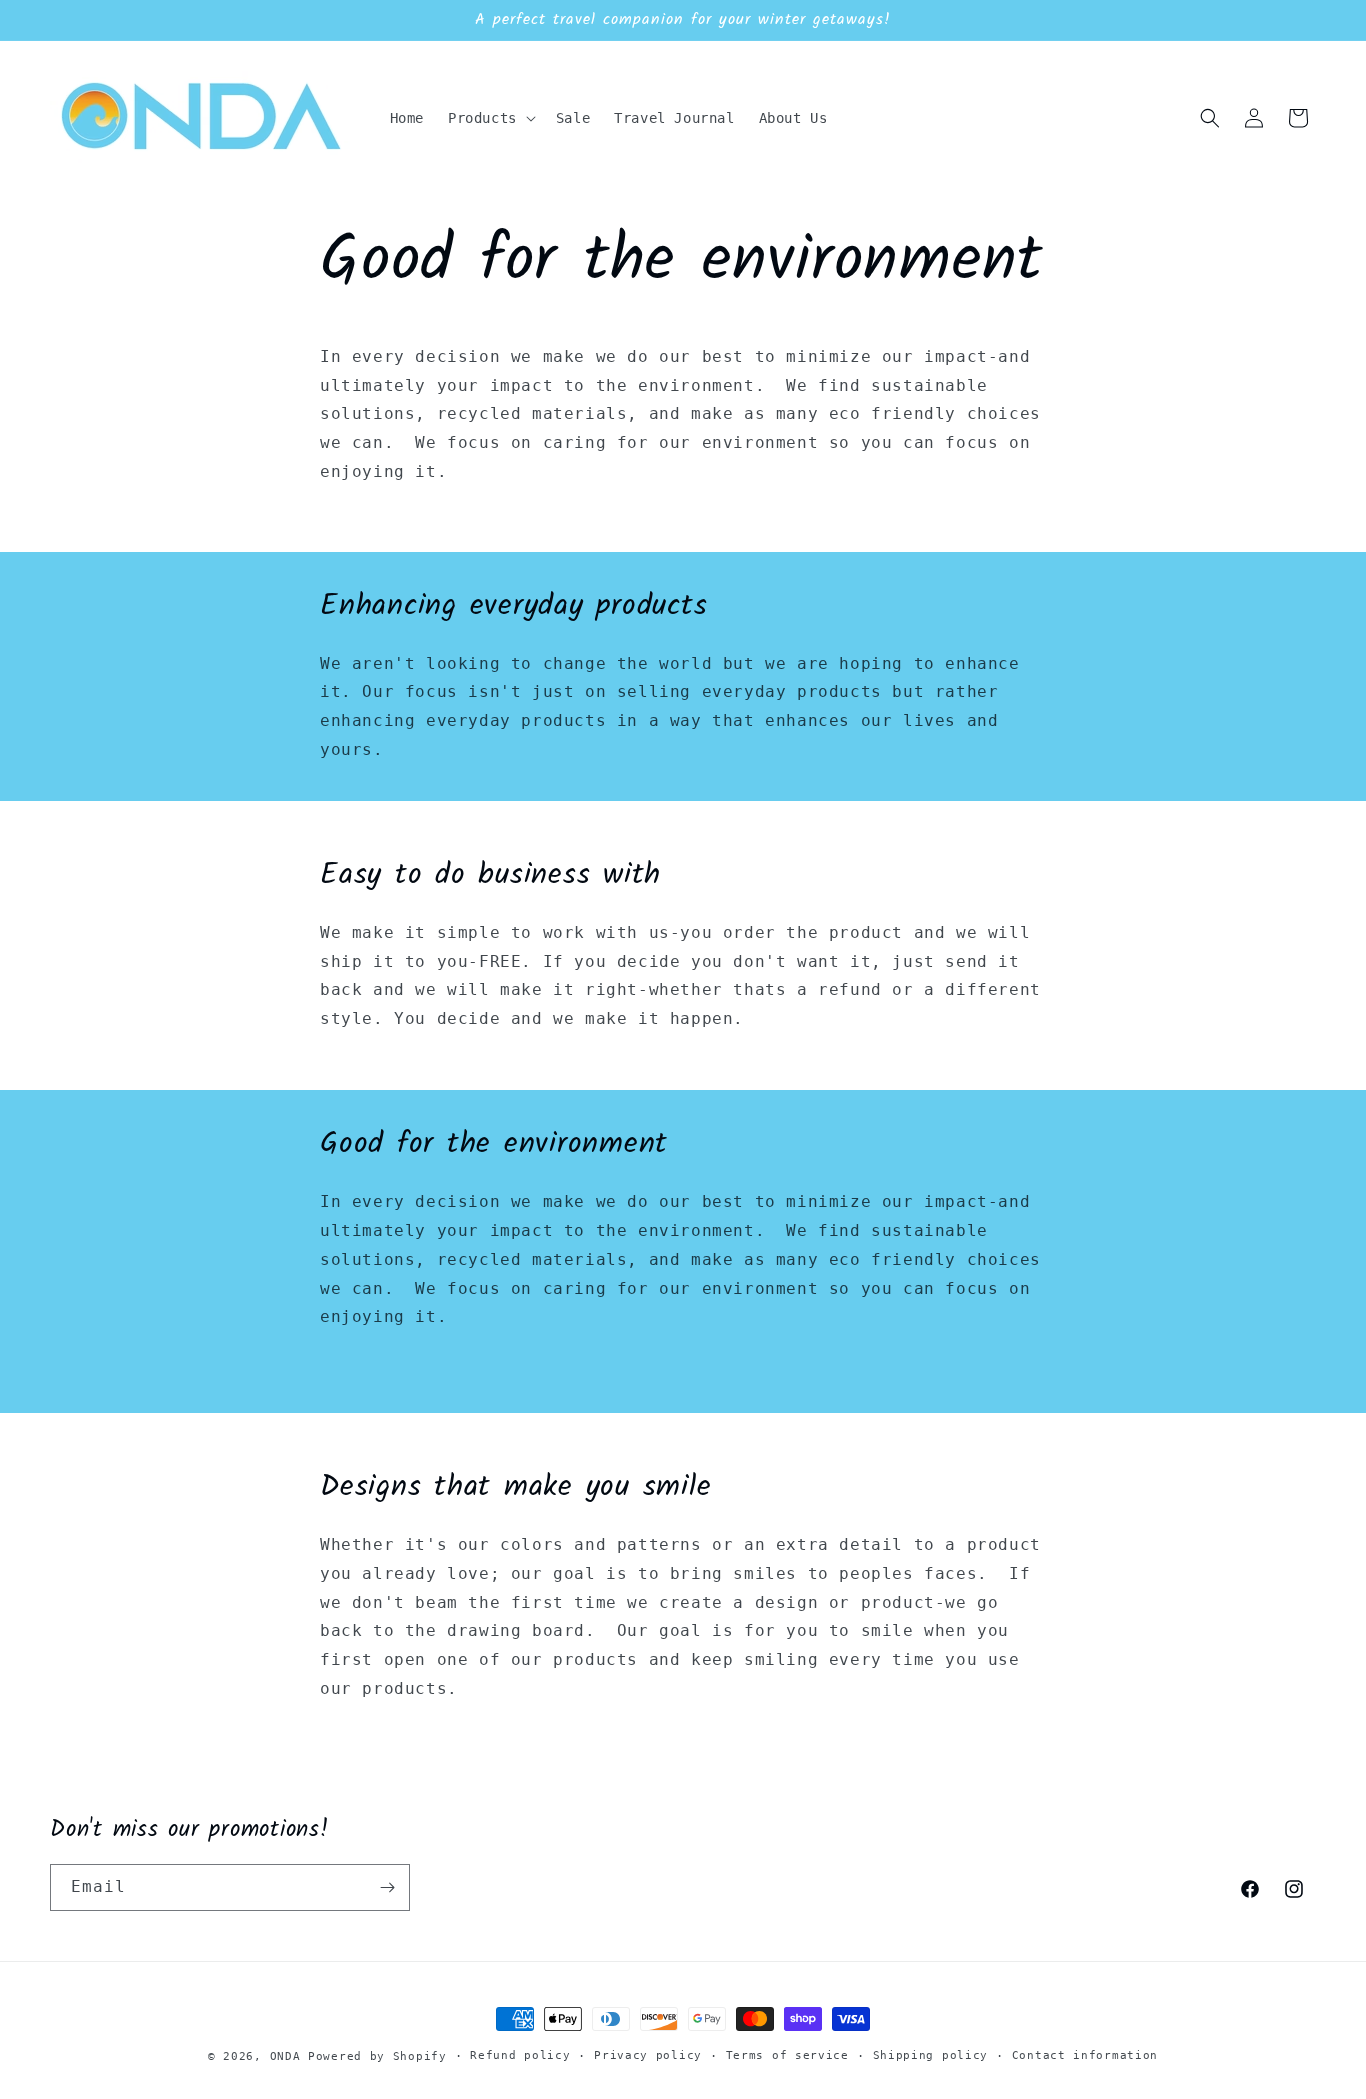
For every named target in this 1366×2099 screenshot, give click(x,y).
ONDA (285, 2056)
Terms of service (787, 2055)
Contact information (1085, 2055)
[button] (490, 118)
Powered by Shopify (377, 2056)
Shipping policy (931, 2055)
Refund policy (520, 2055)
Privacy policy (648, 2055)
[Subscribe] (387, 1887)
